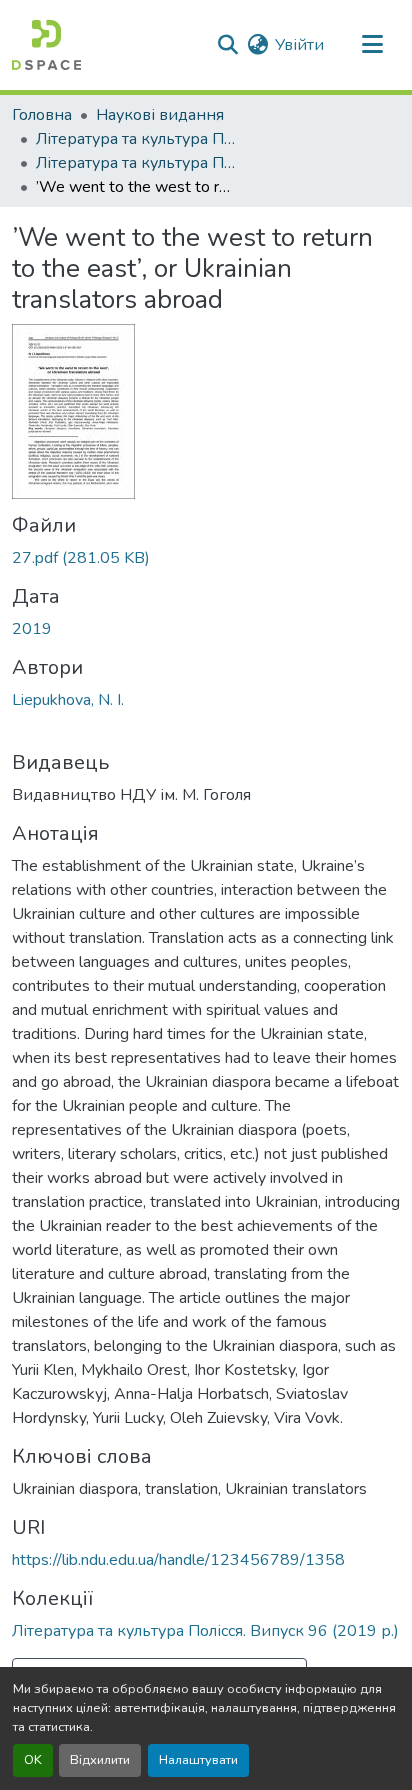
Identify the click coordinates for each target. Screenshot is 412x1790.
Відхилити (100, 1760)
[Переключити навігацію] (372, 45)
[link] (206, 558)
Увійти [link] (299, 45)
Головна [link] (42, 115)
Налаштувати (198, 1760)
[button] (46, 45)
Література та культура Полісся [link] (136, 139)
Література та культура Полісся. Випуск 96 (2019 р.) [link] (136, 163)
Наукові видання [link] (160, 115)
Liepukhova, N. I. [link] (68, 700)
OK (33, 1760)
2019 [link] (32, 629)
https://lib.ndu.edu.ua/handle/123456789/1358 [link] (178, 1560)
